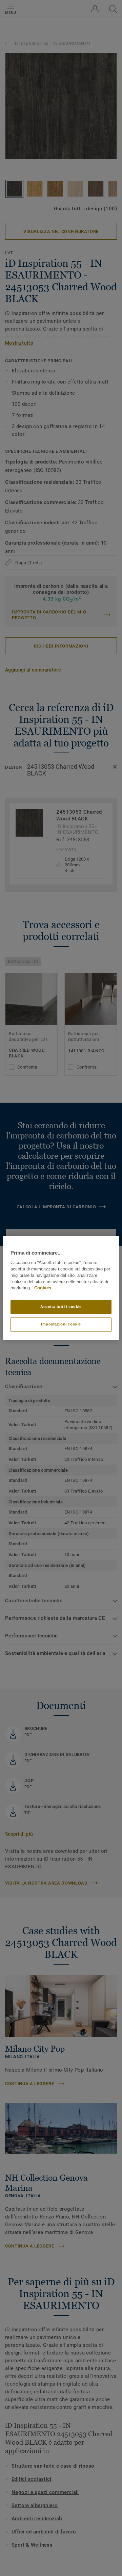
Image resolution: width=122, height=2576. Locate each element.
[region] (61, 1288)
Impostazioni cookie (61, 1324)
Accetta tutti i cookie (61, 1307)
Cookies (43, 1288)
